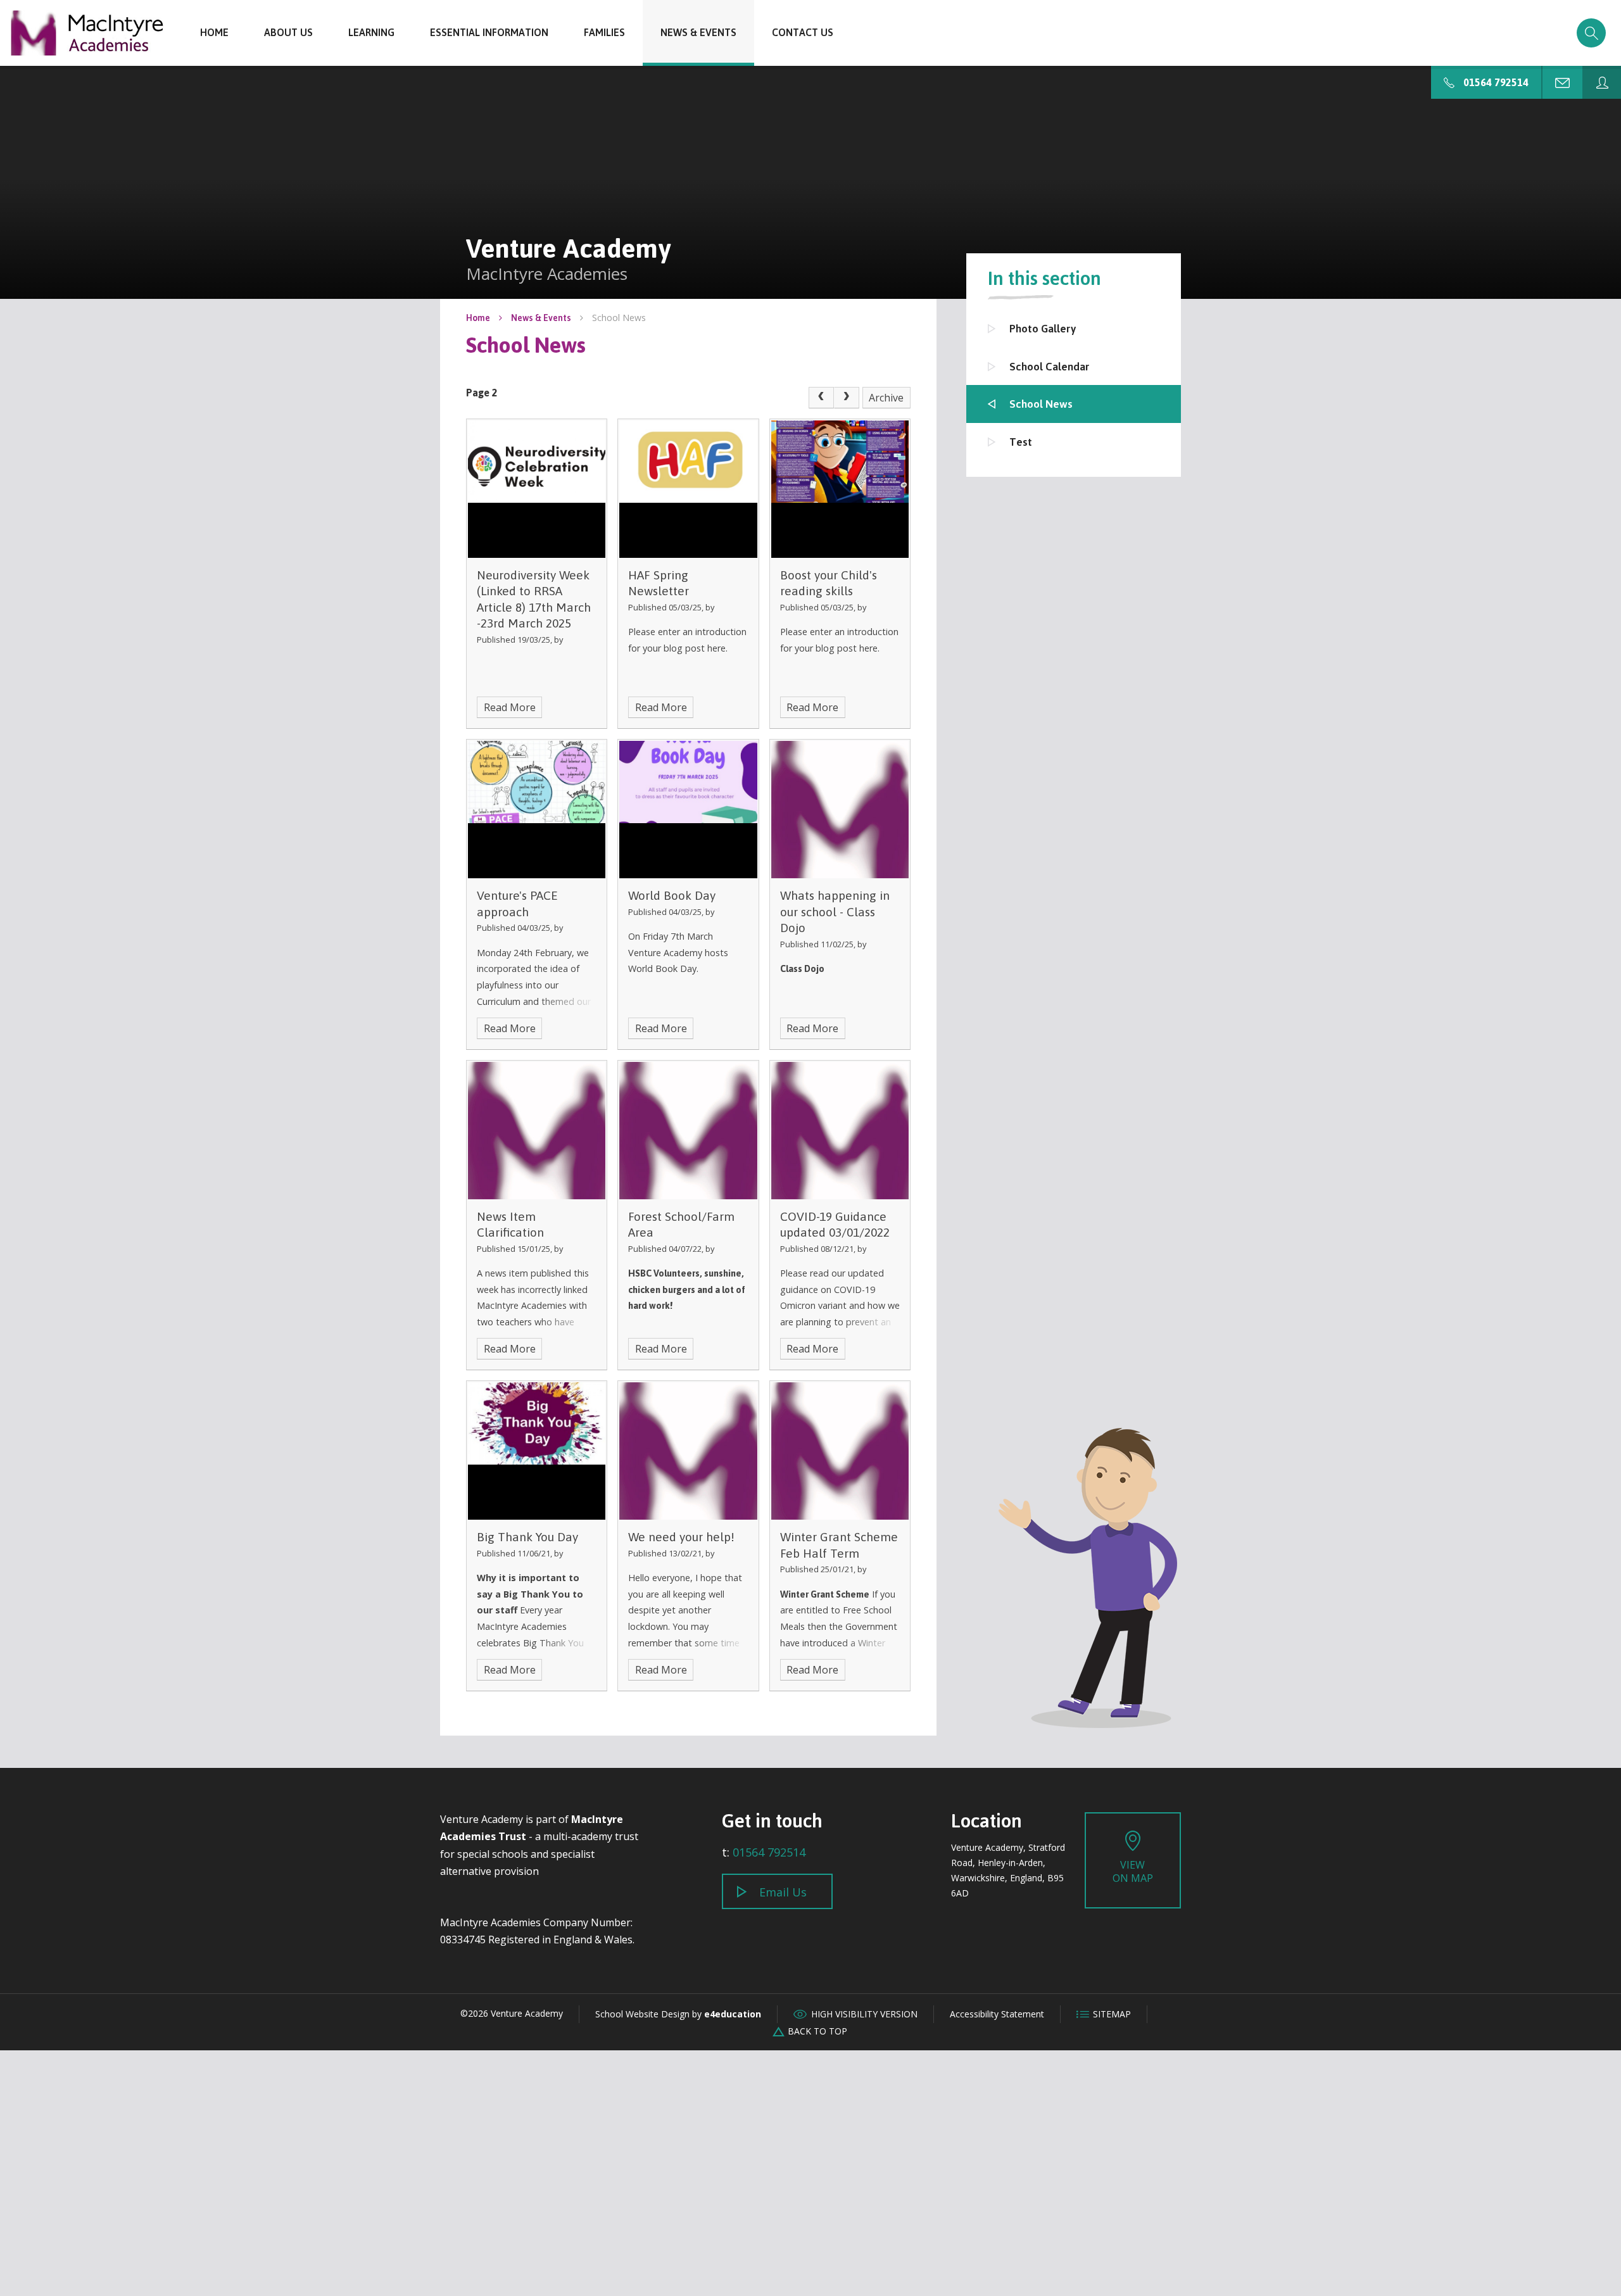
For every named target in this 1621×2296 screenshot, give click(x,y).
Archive (886, 398)
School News (619, 318)
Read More (510, 707)
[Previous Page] (821, 398)
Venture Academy (87, 33)
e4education (733, 2014)
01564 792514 (769, 1852)
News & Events (541, 318)
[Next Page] (847, 398)
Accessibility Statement (997, 2014)
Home (478, 318)
